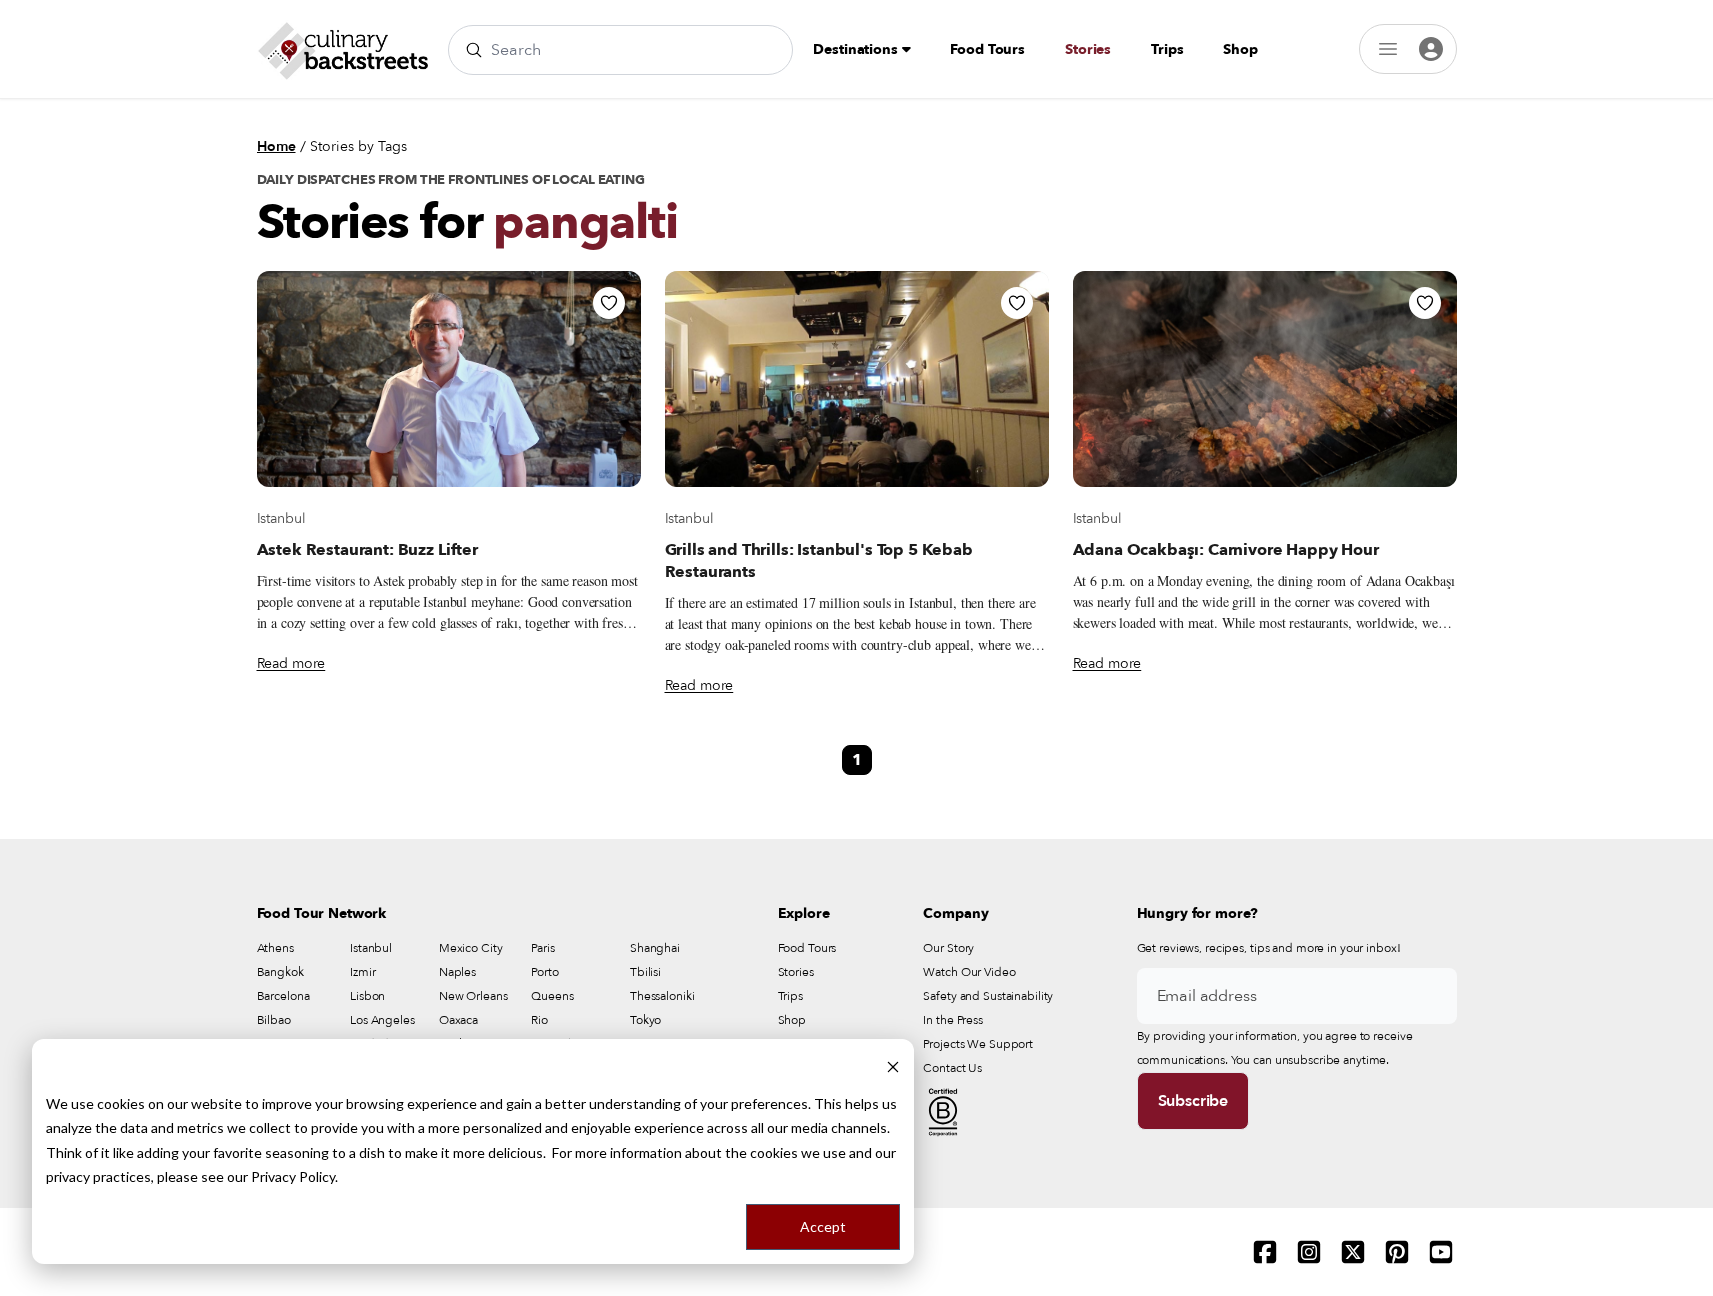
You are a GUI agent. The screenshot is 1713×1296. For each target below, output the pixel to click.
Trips (1167, 49)
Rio (539, 1020)
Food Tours (987, 49)
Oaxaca (458, 1020)
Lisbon (367, 996)
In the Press (953, 1020)
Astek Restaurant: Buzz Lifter (367, 550)
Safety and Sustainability (988, 996)
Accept (823, 1226)
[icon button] (609, 303)
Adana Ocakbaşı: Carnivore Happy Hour (1226, 550)
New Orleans (473, 996)
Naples (457, 972)
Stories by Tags (358, 146)
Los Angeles (382, 1020)
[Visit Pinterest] (1397, 1252)
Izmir (362, 972)
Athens (275, 948)
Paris (542, 948)
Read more (291, 663)
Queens (552, 996)
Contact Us (952, 1068)
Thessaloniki (662, 996)
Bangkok (280, 972)
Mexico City (471, 948)
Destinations (857, 49)
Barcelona (283, 996)
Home (276, 146)
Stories (1088, 49)
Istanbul (281, 518)
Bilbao (274, 1020)
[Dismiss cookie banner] (893, 1065)
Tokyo (645, 1020)
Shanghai (655, 948)
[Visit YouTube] (1441, 1252)
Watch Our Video (969, 972)
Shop (1240, 49)
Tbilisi (645, 972)
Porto (544, 972)
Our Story (948, 948)
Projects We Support (978, 1044)
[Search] (474, 50)
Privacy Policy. (294, 1176)
